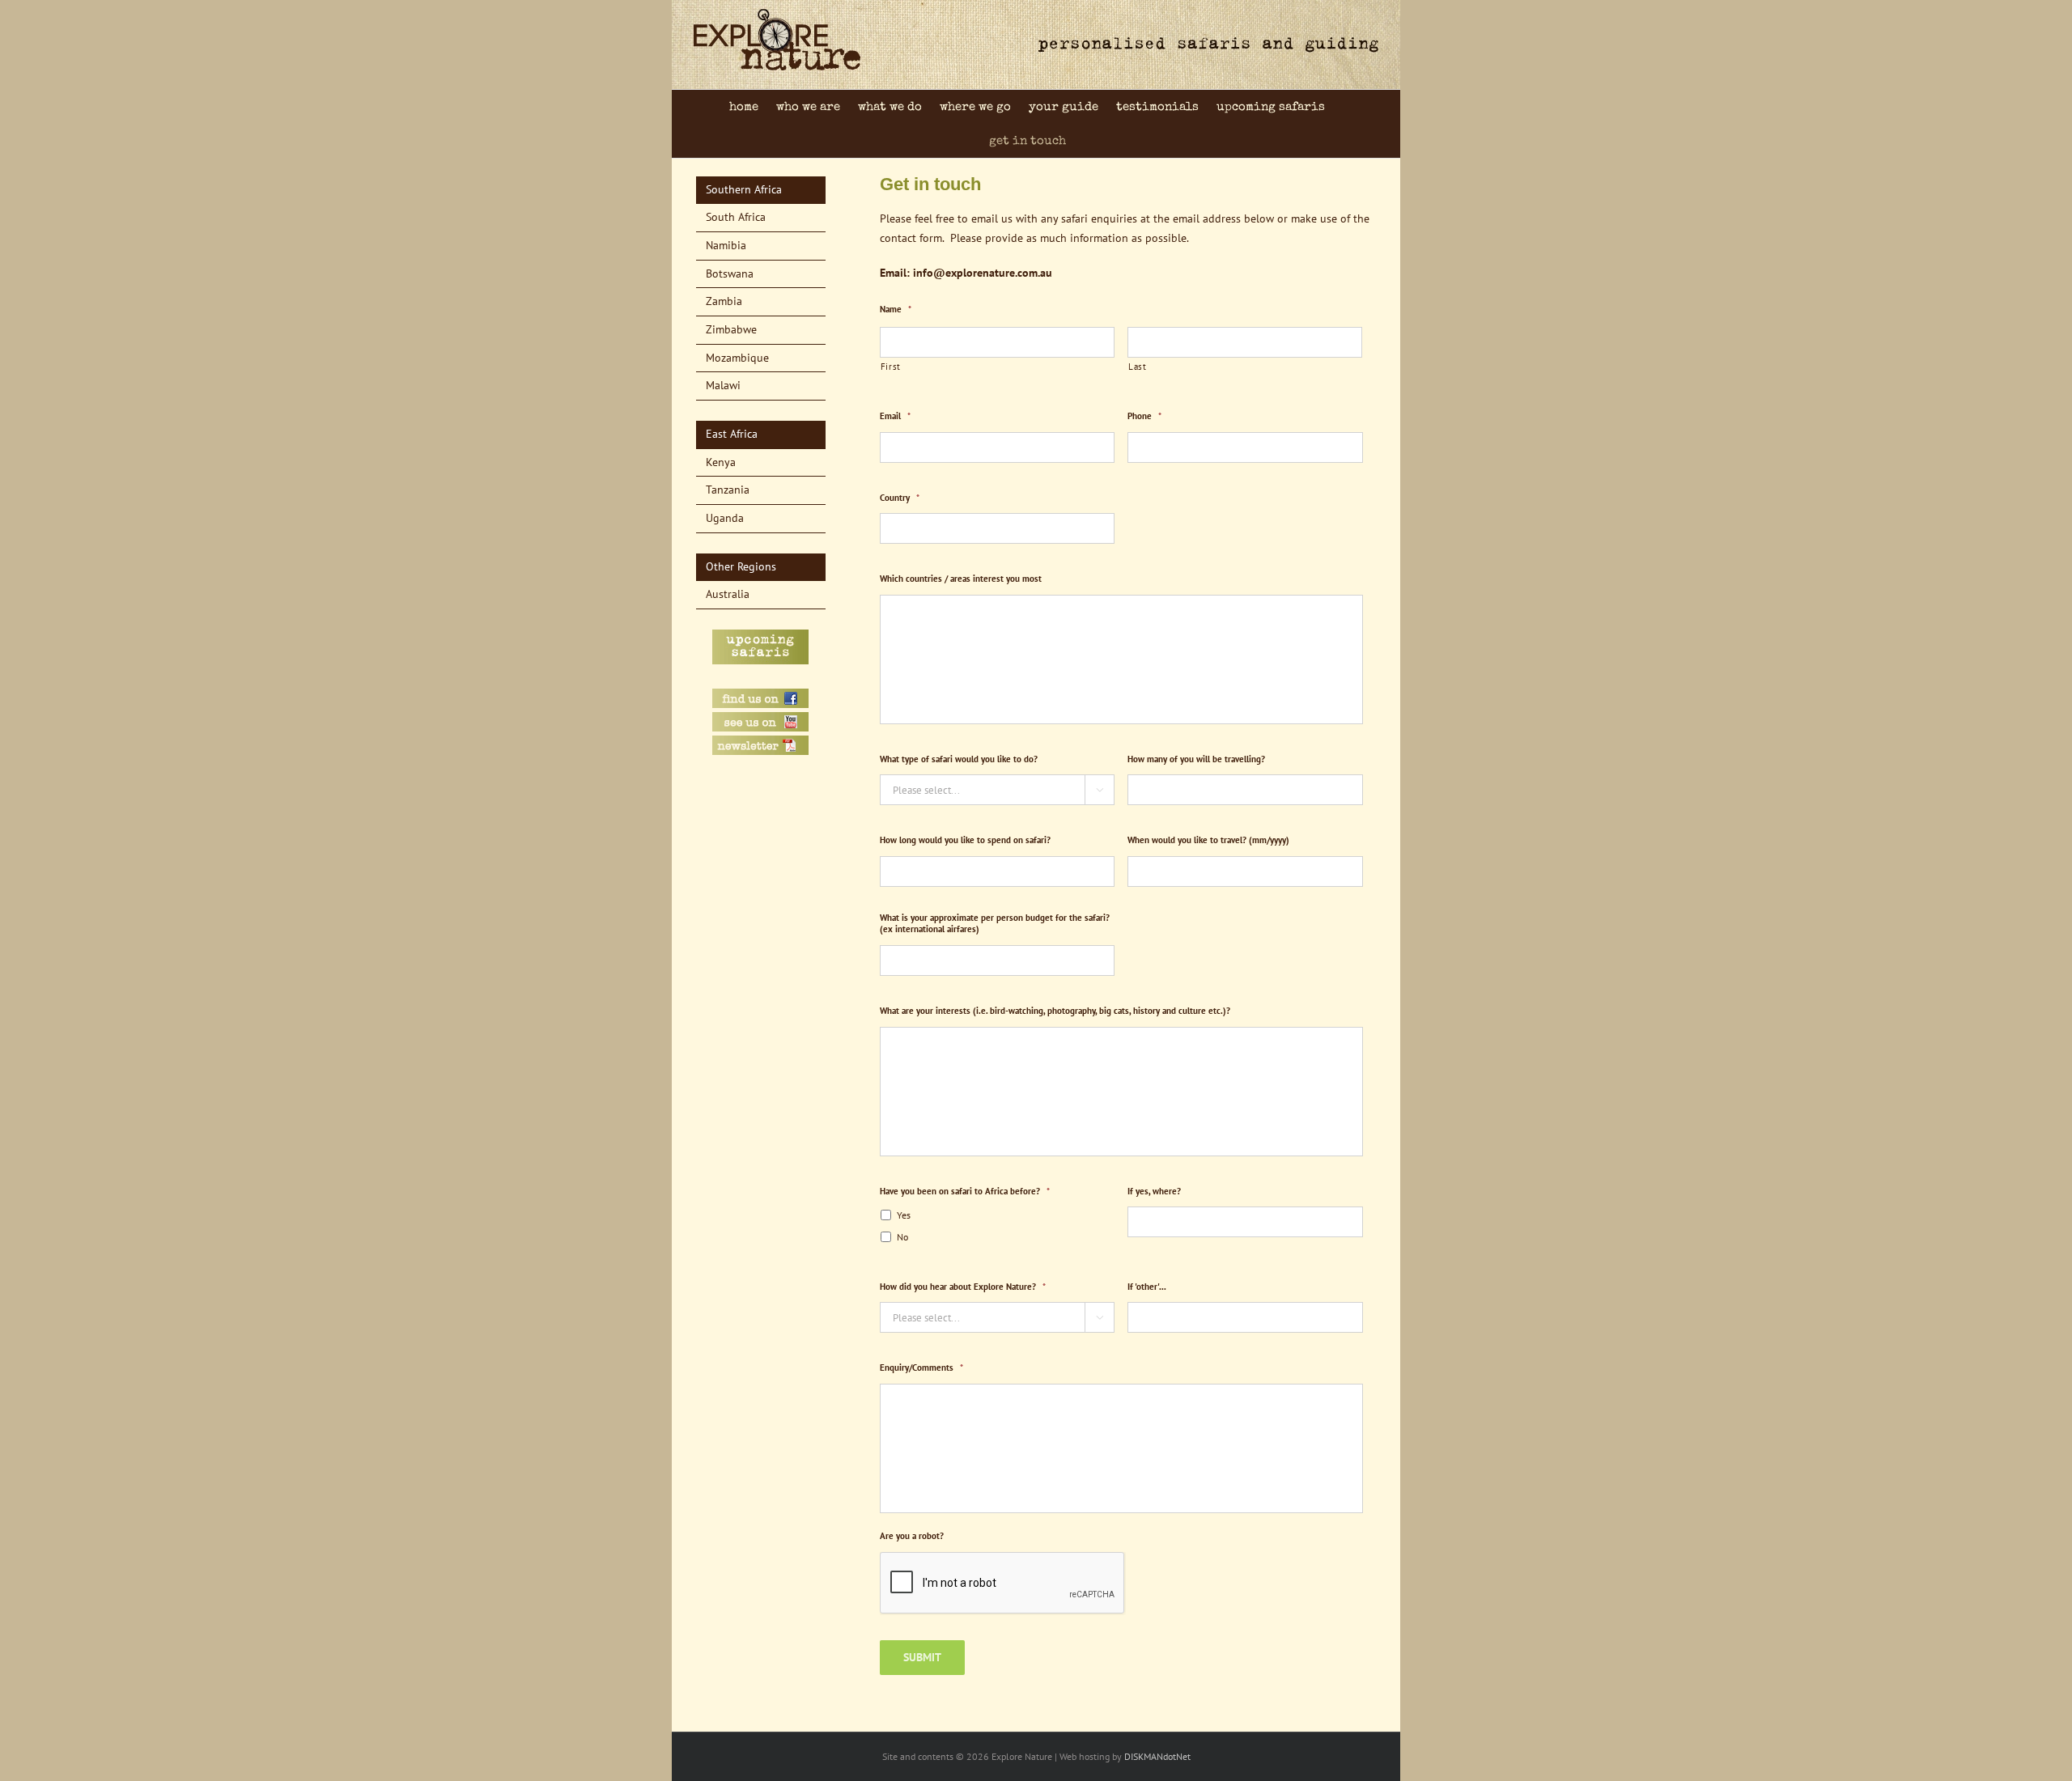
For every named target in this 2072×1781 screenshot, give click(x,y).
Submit (922, 1657)
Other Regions (741, 566)
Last (1138, 366)
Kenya (721, 462)
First (891, 366)
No (902, 1237)
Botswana (730, 274)
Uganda (725, 518)
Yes (904, 1215)
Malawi (723, 385)
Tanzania (728, 490)
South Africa (736, 217)
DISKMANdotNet (1157, 1756)
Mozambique (737, 358)
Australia (728, 594)
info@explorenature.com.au (983, 273)
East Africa (732, 434)
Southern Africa (744, 189)
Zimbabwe (731, 329)
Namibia (726, 245)
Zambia (724, 301)
